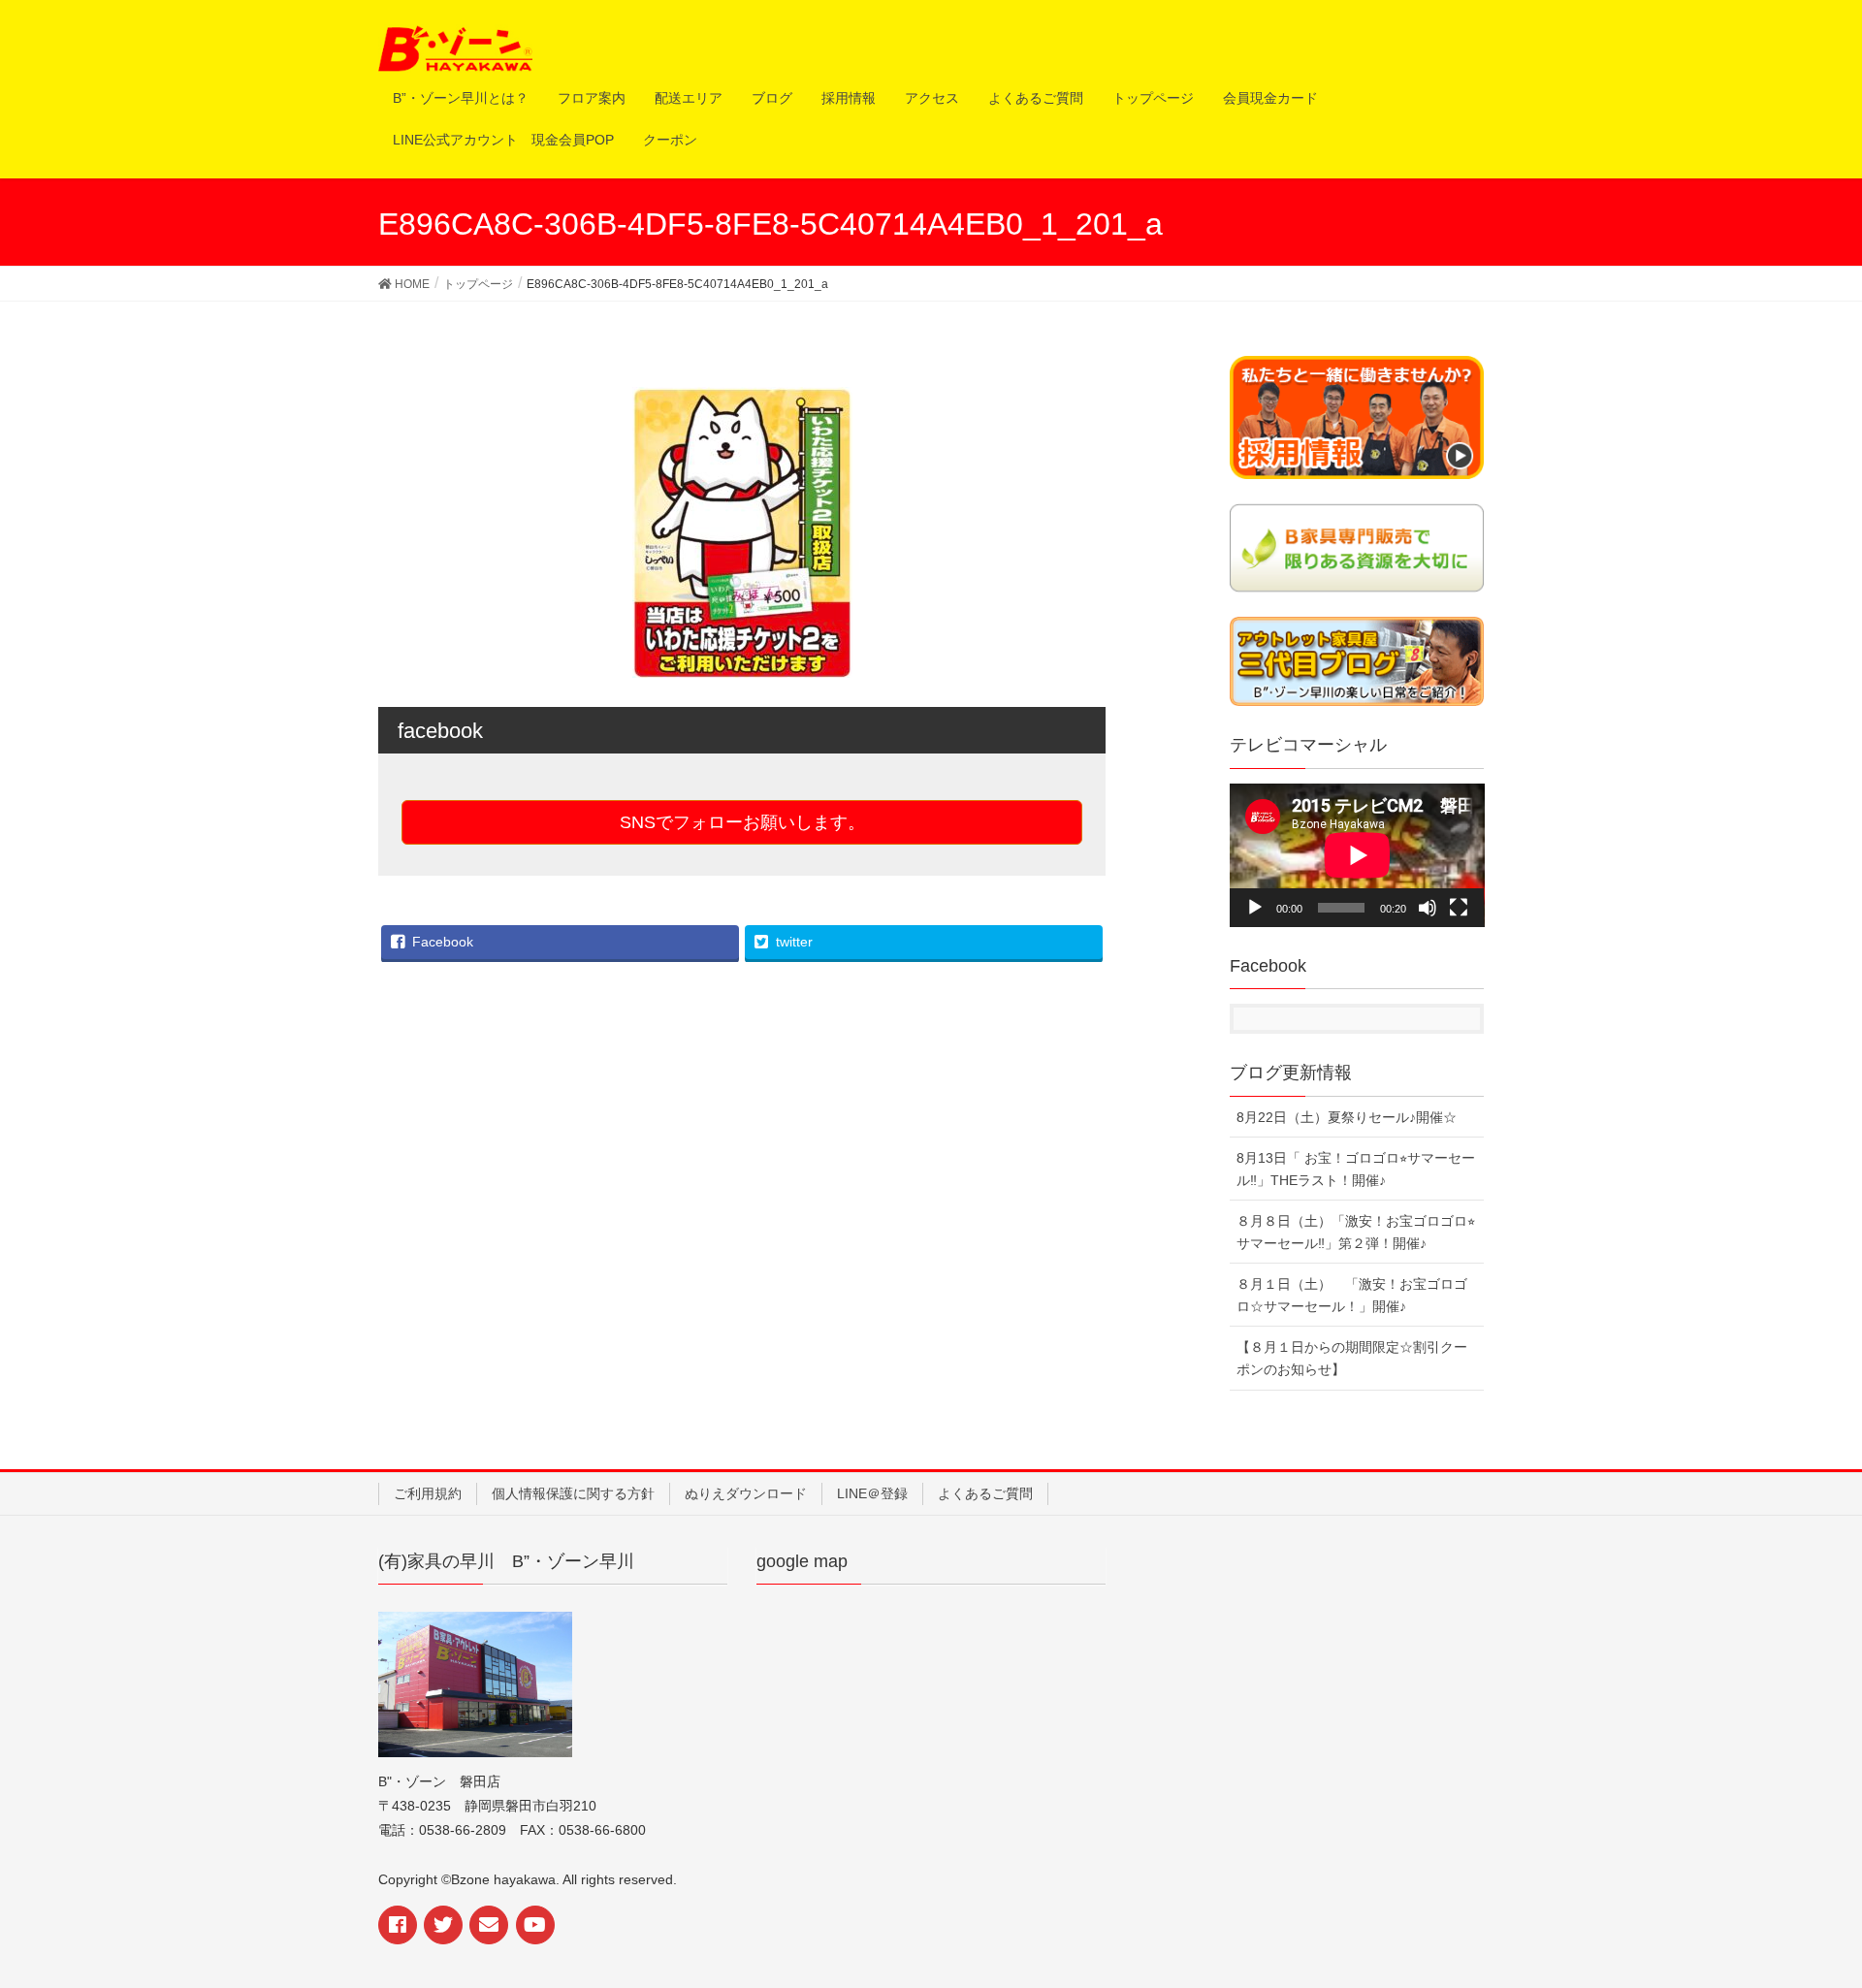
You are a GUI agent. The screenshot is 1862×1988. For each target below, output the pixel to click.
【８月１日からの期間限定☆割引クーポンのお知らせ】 (1352, 1358)
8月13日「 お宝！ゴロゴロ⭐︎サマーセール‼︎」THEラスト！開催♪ (1356, 1169)
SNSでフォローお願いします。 (742, 822)
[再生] (1255, 908)
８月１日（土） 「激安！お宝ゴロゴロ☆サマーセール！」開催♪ (1352, 1295)
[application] (1357, 855)
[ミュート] (1428, 908)
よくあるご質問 (985, 1493)
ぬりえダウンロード (746, 1493)
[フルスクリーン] (1459, 908)
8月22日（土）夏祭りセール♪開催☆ (1347, 1117)
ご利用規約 (428, 1493)
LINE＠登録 (872, 1493)
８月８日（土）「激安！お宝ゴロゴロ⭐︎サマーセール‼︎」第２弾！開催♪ (1356, 1232)
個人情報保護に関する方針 (573, 1493)
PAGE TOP (1825, 1903)
